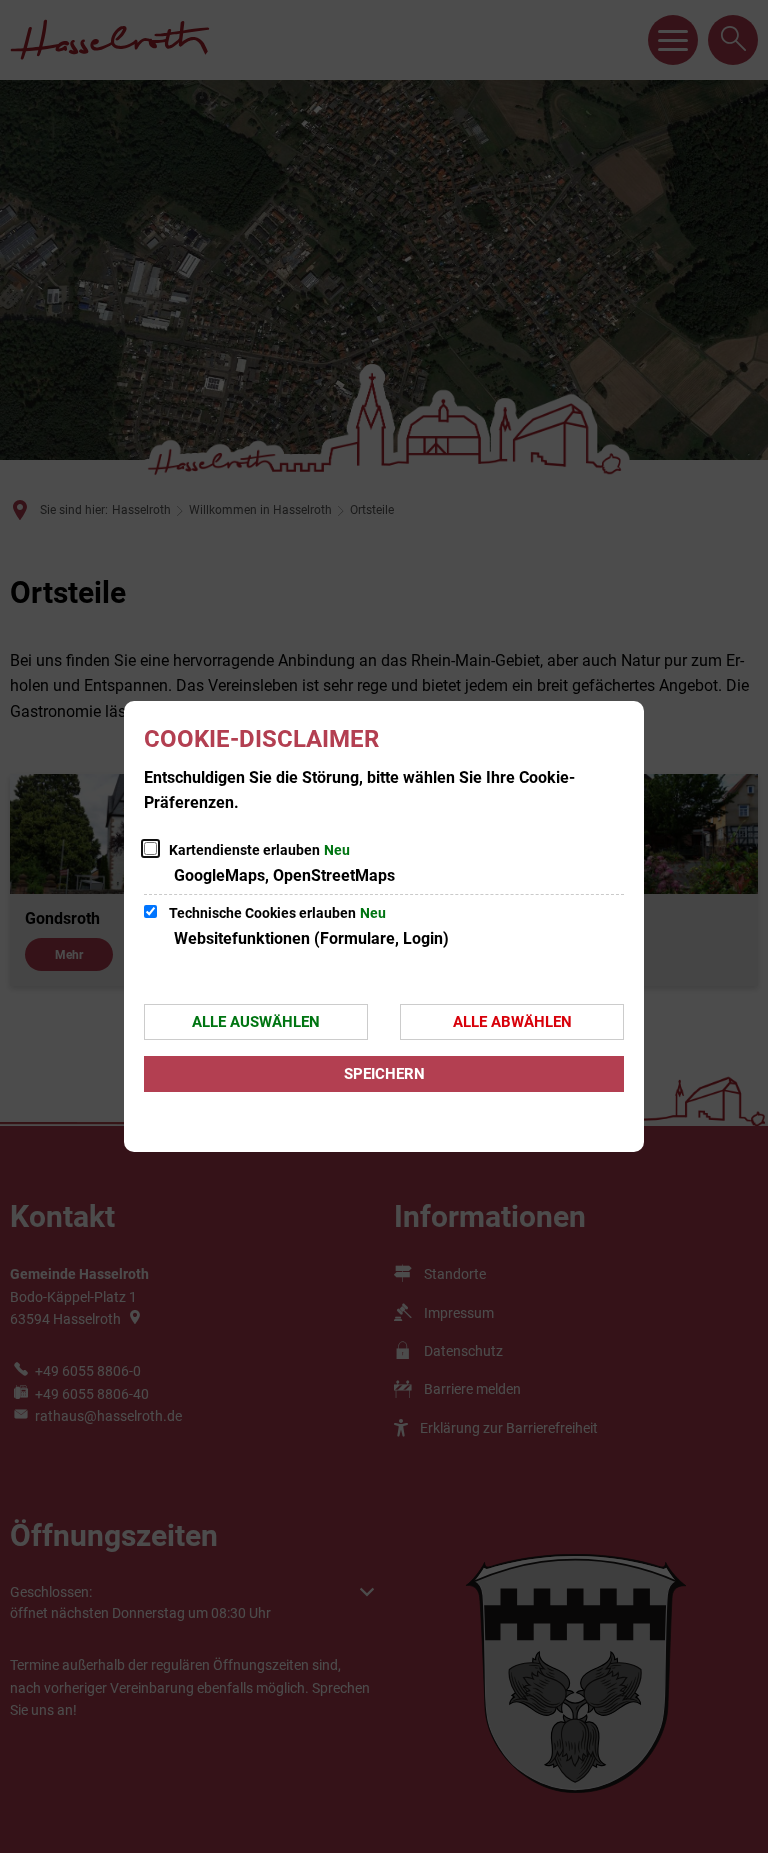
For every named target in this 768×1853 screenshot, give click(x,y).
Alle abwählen (512, 1022)
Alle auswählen (256, 1022)
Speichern (384, 1074)
